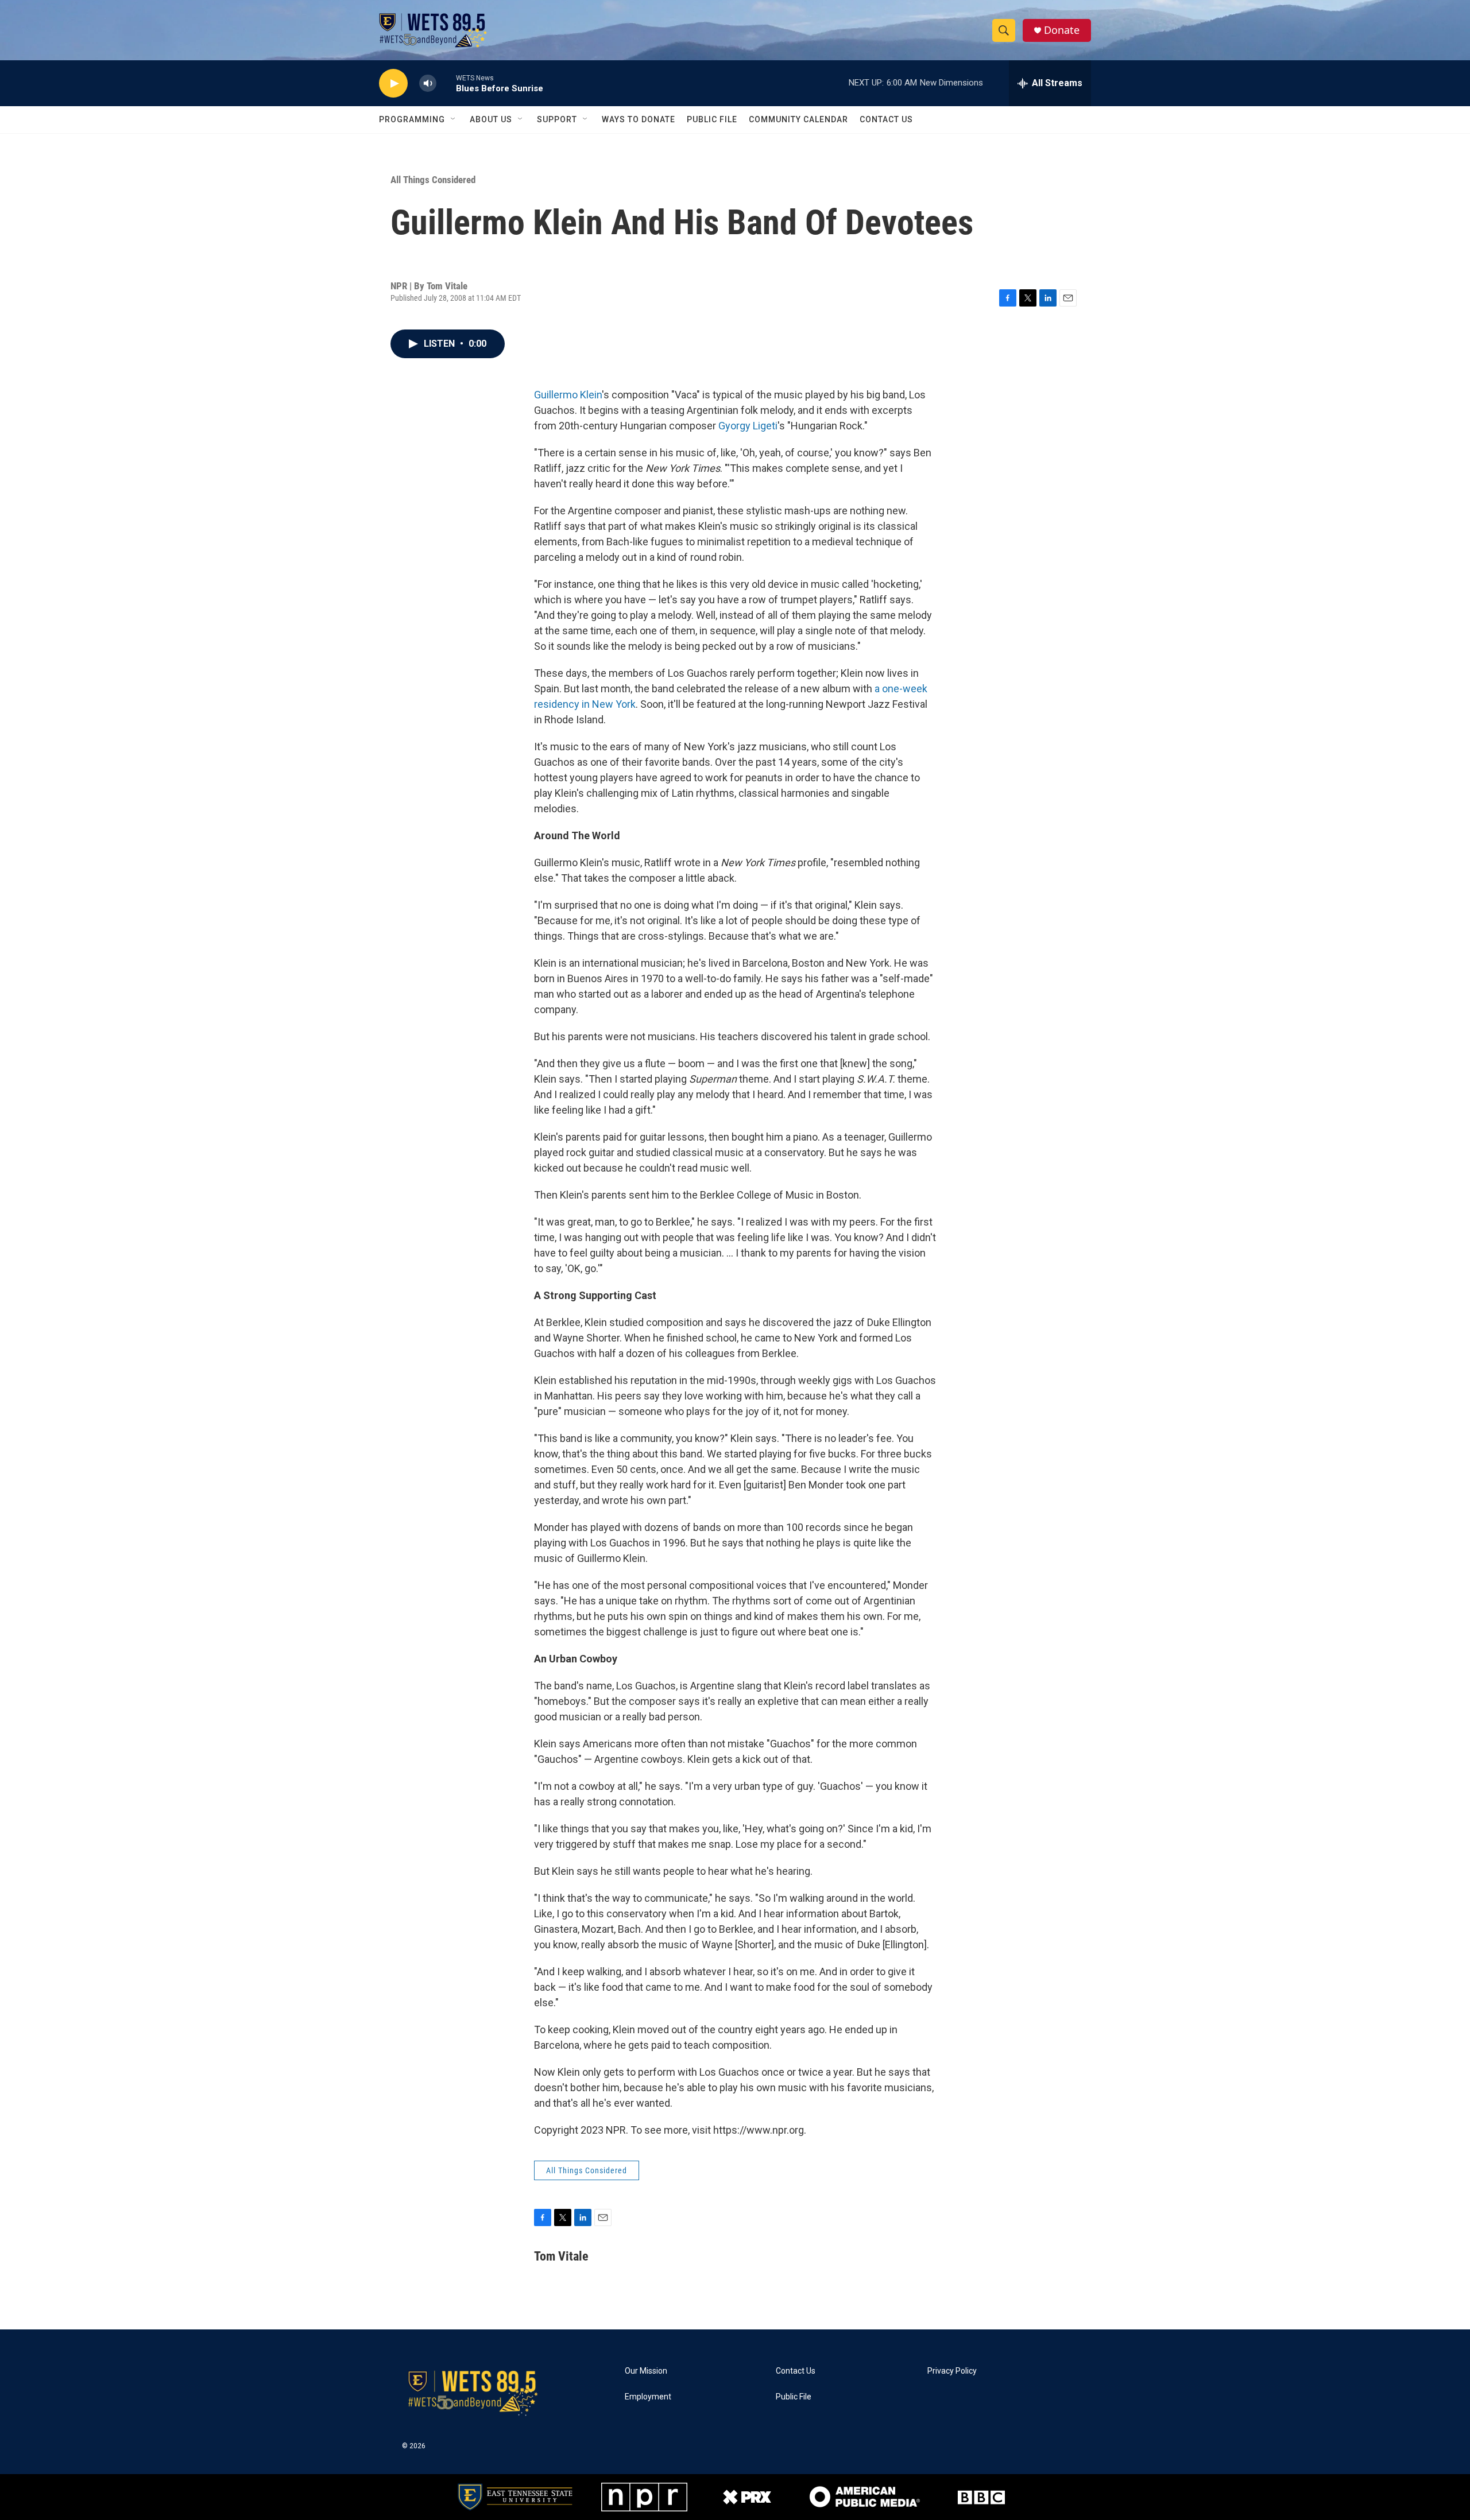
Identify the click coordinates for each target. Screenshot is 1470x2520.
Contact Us (886, 119)
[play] (393, 84)
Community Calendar (798, 119)
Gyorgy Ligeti (748, 426)
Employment (648, 2397)
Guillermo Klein (568, 395)
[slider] (446, 83)
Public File (712, 119)
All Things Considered (433, 180)
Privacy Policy (952, 2371)
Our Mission (646, 2371)
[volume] (428, 84)
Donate (1062, 30)
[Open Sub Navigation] (454, 119)
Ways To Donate (639, 119)
